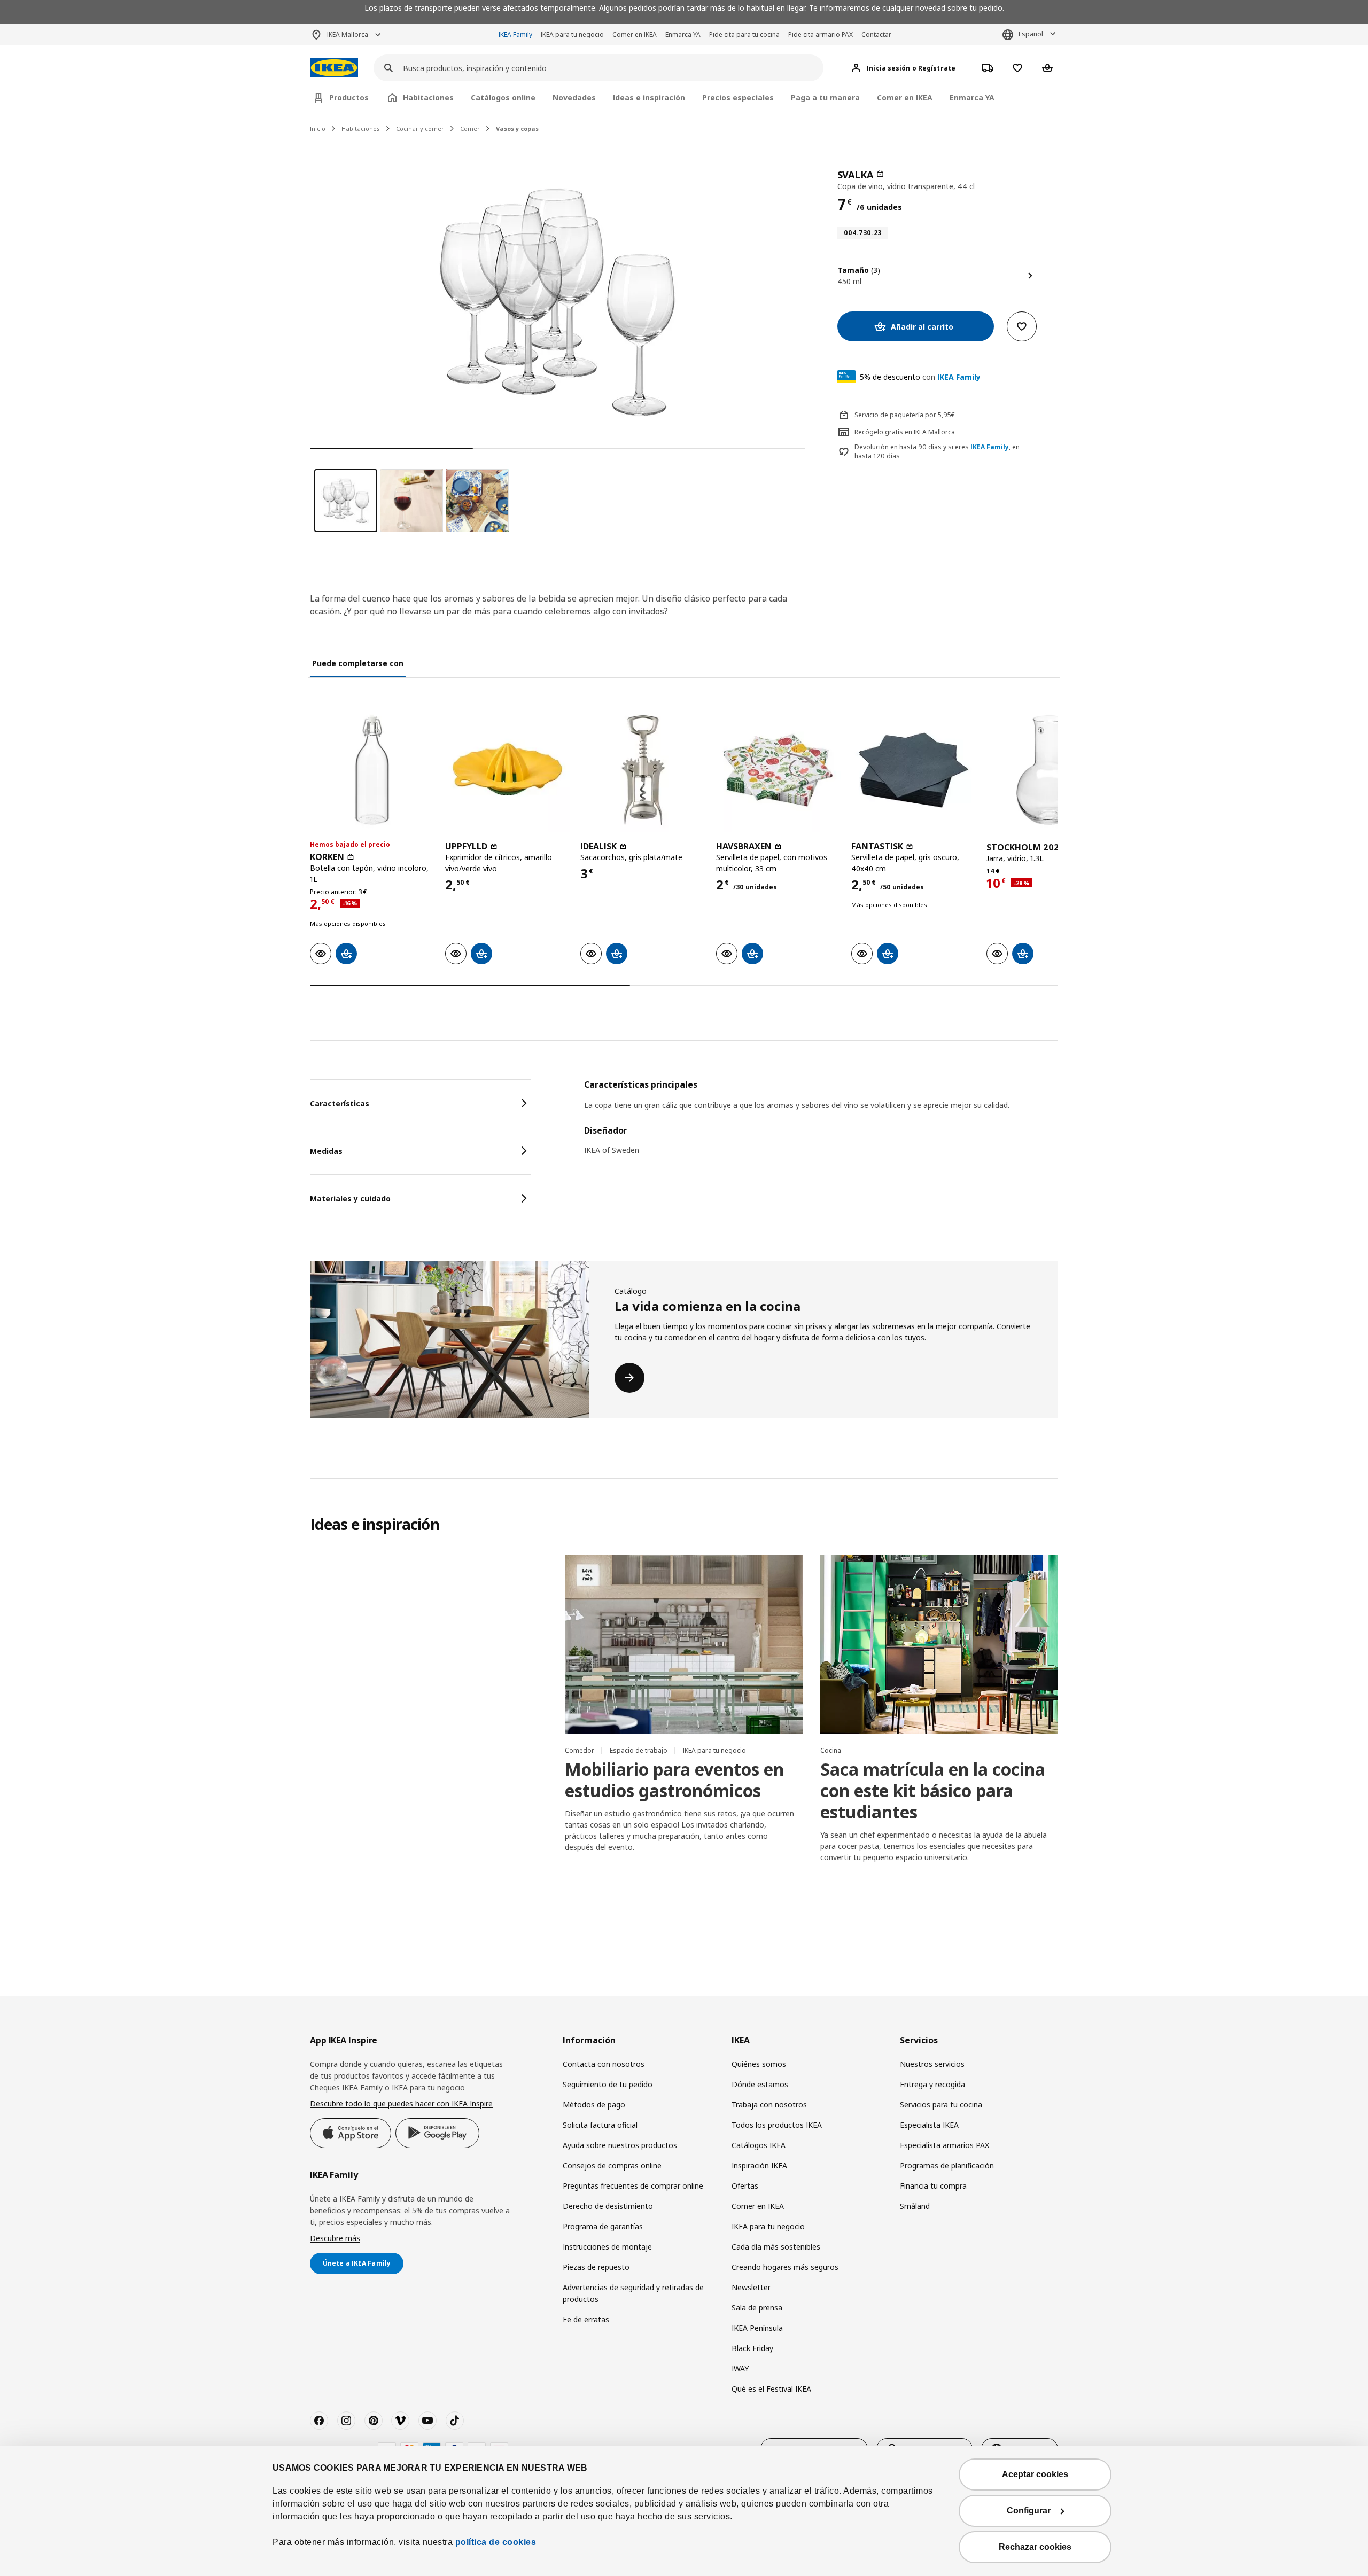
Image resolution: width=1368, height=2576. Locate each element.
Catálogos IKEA (759, 2145)
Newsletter (751, 2287)
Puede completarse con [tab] (358, 663)
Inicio (318, 128)
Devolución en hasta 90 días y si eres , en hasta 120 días (937, 452)
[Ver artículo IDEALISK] (643, 770)
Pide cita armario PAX (821, 34)
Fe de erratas (586, 2319)
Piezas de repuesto (596, 2267)
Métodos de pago (594, 2105)
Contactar (876, 34)
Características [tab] (340, 1103)
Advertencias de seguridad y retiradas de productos (633, 2293)
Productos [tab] (349, 97)
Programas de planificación (947, 2165)
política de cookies (496, 2542)
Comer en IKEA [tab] (905, 97)
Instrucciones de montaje (607, 2247)
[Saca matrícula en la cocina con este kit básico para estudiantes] (939, 1644)
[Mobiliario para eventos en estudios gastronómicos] (684, 1644)
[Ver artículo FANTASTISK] (914, 770)
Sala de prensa (757, 2308)
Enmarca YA (683, 34)
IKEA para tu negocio (572, 34)
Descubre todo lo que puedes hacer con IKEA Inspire (401, 2103)
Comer (470, 128)
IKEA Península (757, 2328)
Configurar (1029, 2511)
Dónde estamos (760, 2084)
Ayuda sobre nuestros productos (620, 2145)
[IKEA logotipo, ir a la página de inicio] (334, 68)
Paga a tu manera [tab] (825, 97)
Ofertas (745, 2186)
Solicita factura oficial (600, 2125)
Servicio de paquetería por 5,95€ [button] (905, 415)
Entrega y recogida (932, 2084)
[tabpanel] (821, 1124)
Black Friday (752, 2348)
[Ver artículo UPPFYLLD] (507, 770)
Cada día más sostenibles (776, 2247)
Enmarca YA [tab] (972, 97)
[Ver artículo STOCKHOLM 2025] (1049, 770)
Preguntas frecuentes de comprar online (633, 2186)
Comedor (580, 1750)
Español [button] (1031, 34)
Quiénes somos (759, 2064)
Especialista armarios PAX (945, 2145)
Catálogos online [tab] (503, 97)
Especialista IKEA (929, 2125)
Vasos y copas (517, 128)
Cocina (831, 1750)
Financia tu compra (933, 2186)
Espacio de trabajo (639, 1750)
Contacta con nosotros (604, 2064)
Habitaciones (361, 128)
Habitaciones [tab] (428, 97)
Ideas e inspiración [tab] (649, 97)
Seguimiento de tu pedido (608, 2084)
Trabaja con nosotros (769, 2105)
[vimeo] (400, 2421)
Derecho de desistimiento (608, 2206)
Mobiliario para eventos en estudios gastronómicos (674, 1780)
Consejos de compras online (612, 2165)
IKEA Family (515, 34)
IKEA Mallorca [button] (348, 34)
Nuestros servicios (932, 2064)
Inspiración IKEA (759, 2165)
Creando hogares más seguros (785, 2267)
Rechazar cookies (1035, 2547)
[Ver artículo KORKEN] (372, 770)
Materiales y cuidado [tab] (350, 1199)
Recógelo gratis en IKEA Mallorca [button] (905, 432)
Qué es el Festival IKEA (771, 2389)
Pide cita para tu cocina (744, 34)
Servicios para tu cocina (941, 2105)
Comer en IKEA (635, 34)
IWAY (740, 2368)
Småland (915, 2206)
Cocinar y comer (420, 128)
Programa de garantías (603, 2226)
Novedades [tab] (574, 97)
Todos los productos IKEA (777, 2125)
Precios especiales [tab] (738, 97)
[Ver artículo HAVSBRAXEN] (778, 770)
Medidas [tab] (326, 1151)
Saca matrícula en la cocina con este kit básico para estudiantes (933, 1790)
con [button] (920, 377)
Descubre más (335, 2238)
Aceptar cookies (1035, 2474)
